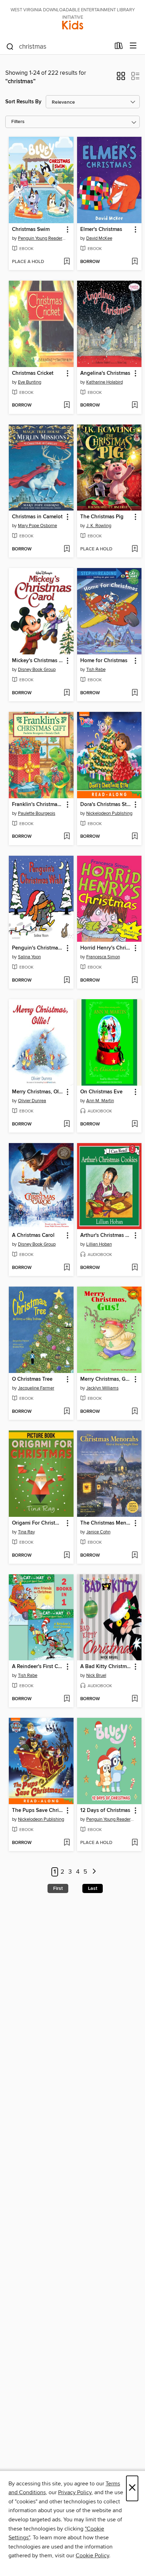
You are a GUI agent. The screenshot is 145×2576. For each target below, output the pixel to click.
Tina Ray (26, 1532)
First (58, 1888)
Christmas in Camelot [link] (37, 517)
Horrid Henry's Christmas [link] (106, 948)
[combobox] (58, 47)
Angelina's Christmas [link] (105, 373)
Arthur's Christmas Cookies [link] (106, 1235)
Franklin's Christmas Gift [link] (38, 805)
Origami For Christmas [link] (38, 1523)
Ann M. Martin (100, 1101)
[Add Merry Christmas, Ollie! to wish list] (67, 1124)
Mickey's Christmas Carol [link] (38, 661)
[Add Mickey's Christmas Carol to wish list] (67, 693)
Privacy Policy (75, 2492)
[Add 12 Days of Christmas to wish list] (135, 1843)
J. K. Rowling (99, 526)
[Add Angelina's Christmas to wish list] (135, 405)
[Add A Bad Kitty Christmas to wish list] (135, 1699)
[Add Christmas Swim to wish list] (67, 262)
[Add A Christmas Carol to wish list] (67, 1268)
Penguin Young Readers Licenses (42, 238)
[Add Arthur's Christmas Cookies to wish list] (135, 1268)
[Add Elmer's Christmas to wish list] (135, 262)
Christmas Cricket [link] (33, 373)
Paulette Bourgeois (37, 813)
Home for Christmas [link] (104, 661)
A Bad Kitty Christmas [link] (106, 1667)
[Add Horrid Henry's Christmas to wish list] (135, 981)
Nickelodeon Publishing (109, 813)
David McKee (99, 238)
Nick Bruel (96, 1675)
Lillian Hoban (99, 1244)
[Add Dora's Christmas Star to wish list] (135, 837)
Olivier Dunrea (32, 1101)
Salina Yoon (29, 957)
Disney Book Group (37, 670)
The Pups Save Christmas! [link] (38, 1811)
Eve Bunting (30, 382)
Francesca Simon (103, 957)
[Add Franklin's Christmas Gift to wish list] (67, 837)
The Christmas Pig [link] (102, 517)
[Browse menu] (133, 46)
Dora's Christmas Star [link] (106, 805)
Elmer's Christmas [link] (101, 230)
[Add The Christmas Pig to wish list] (135, 549)
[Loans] (119, 47)
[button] (121, 78)
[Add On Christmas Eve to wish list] (135, 1124)
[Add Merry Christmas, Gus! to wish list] (135, 1412)
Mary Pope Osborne (37, 526)
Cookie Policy (92, 2556)
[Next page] (94, 1872)
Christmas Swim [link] (31, 230)
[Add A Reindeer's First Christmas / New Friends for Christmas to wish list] (67, 1699)
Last (93, 1888)
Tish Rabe (96, 670)
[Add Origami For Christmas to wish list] (67, 1556)
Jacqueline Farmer (36, 1388)
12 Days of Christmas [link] (105, 1811)
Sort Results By (23, 102)
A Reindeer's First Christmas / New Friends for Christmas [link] (38, 1667)
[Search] (10, 46)
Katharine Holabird (105, 382)
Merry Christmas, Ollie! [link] (38, 1092)
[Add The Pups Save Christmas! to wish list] (67, 1843)
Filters (18, 122)
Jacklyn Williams (102, 1388)
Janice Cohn (98, 1532)
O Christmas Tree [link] (32, 1379)
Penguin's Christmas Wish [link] (38, 948)
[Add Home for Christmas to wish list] (135, 693)
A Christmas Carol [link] (33, 1235)
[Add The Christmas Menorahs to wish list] (135, 1556)
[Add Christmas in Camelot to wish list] (67, 549)
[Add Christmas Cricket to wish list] (67, 405)
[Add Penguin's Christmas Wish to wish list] (67, 981)
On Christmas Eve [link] (101, 1092)
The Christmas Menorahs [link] (106, 1523)
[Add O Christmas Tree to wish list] (67, 1412)
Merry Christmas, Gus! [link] (106, 1379)
